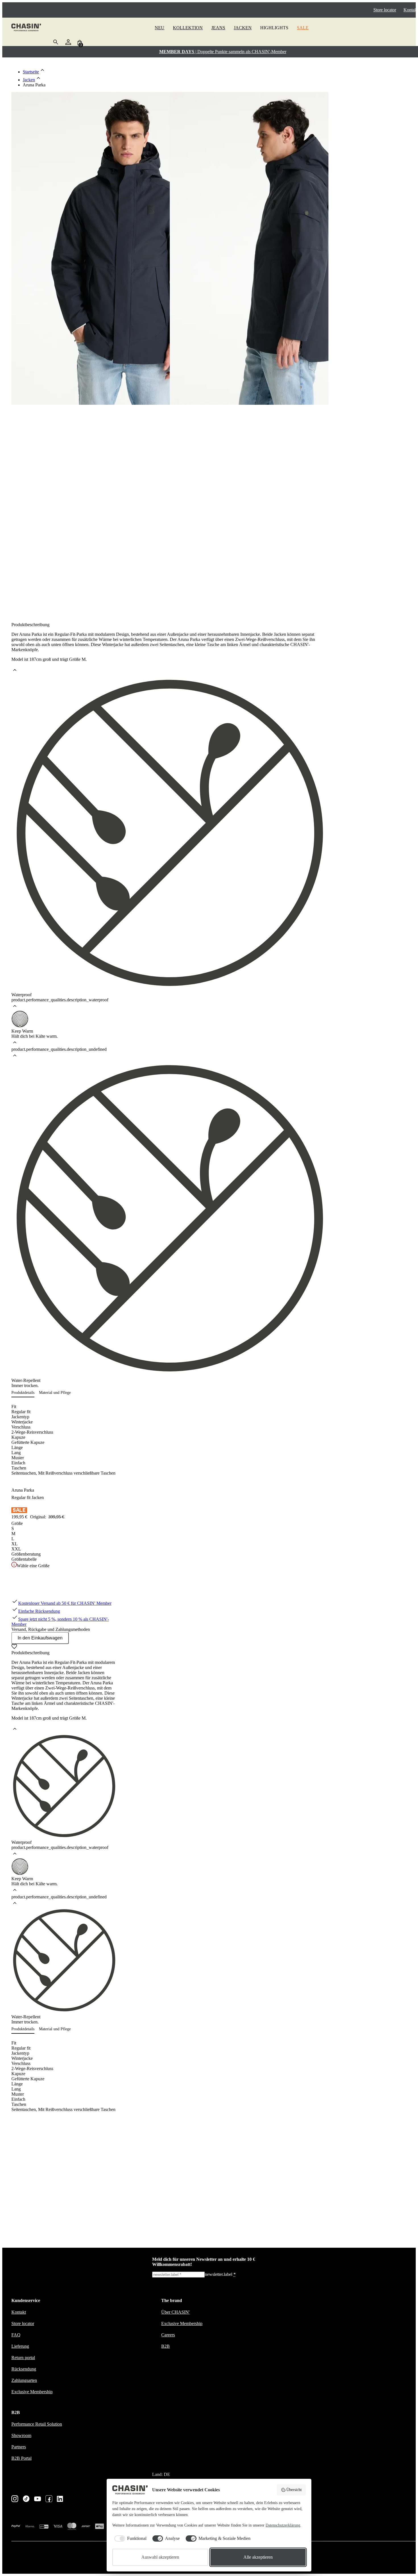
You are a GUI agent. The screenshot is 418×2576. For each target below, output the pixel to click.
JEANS (218, 28)
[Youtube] (38, 2499)
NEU (160, 28)
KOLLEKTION (188, 28)
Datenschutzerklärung (283, 2525)
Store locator (385, 10)
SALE (303, 28)
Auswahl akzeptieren (160, 2557)
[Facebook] (49, 2499)
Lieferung (20, 2346)
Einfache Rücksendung (39, 1611)
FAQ (16, 2335)
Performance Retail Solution (37, 2424)
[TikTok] (26, 2499)
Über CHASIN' (175, 2312)
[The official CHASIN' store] (26, 28)
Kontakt (411, 10)
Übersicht (294, 2490)
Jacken (29, 80)
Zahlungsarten (24, 2380)
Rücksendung (24, 2369)
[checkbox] (129, 2538)
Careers (168, 2335)
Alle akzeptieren (258, 2557)
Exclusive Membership (32, 2392)
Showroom (21, 2435)
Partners (19, 2447)
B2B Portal (21, 2458)
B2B (165, 2346)
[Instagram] (15, 2499)
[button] (25, 1393)
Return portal (23, 2358)
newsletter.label (220, 2274)
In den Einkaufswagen (40, 1638)
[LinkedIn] (60, 2499)
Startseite (31, 72)
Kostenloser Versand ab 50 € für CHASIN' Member (65, 1603)
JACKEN (243, 28)
